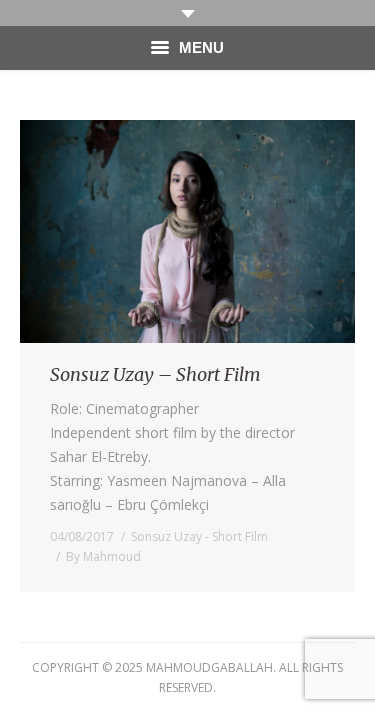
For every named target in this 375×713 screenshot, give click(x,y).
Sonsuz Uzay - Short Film (199, 536)
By (103, 556)
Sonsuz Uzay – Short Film (155, 374)
